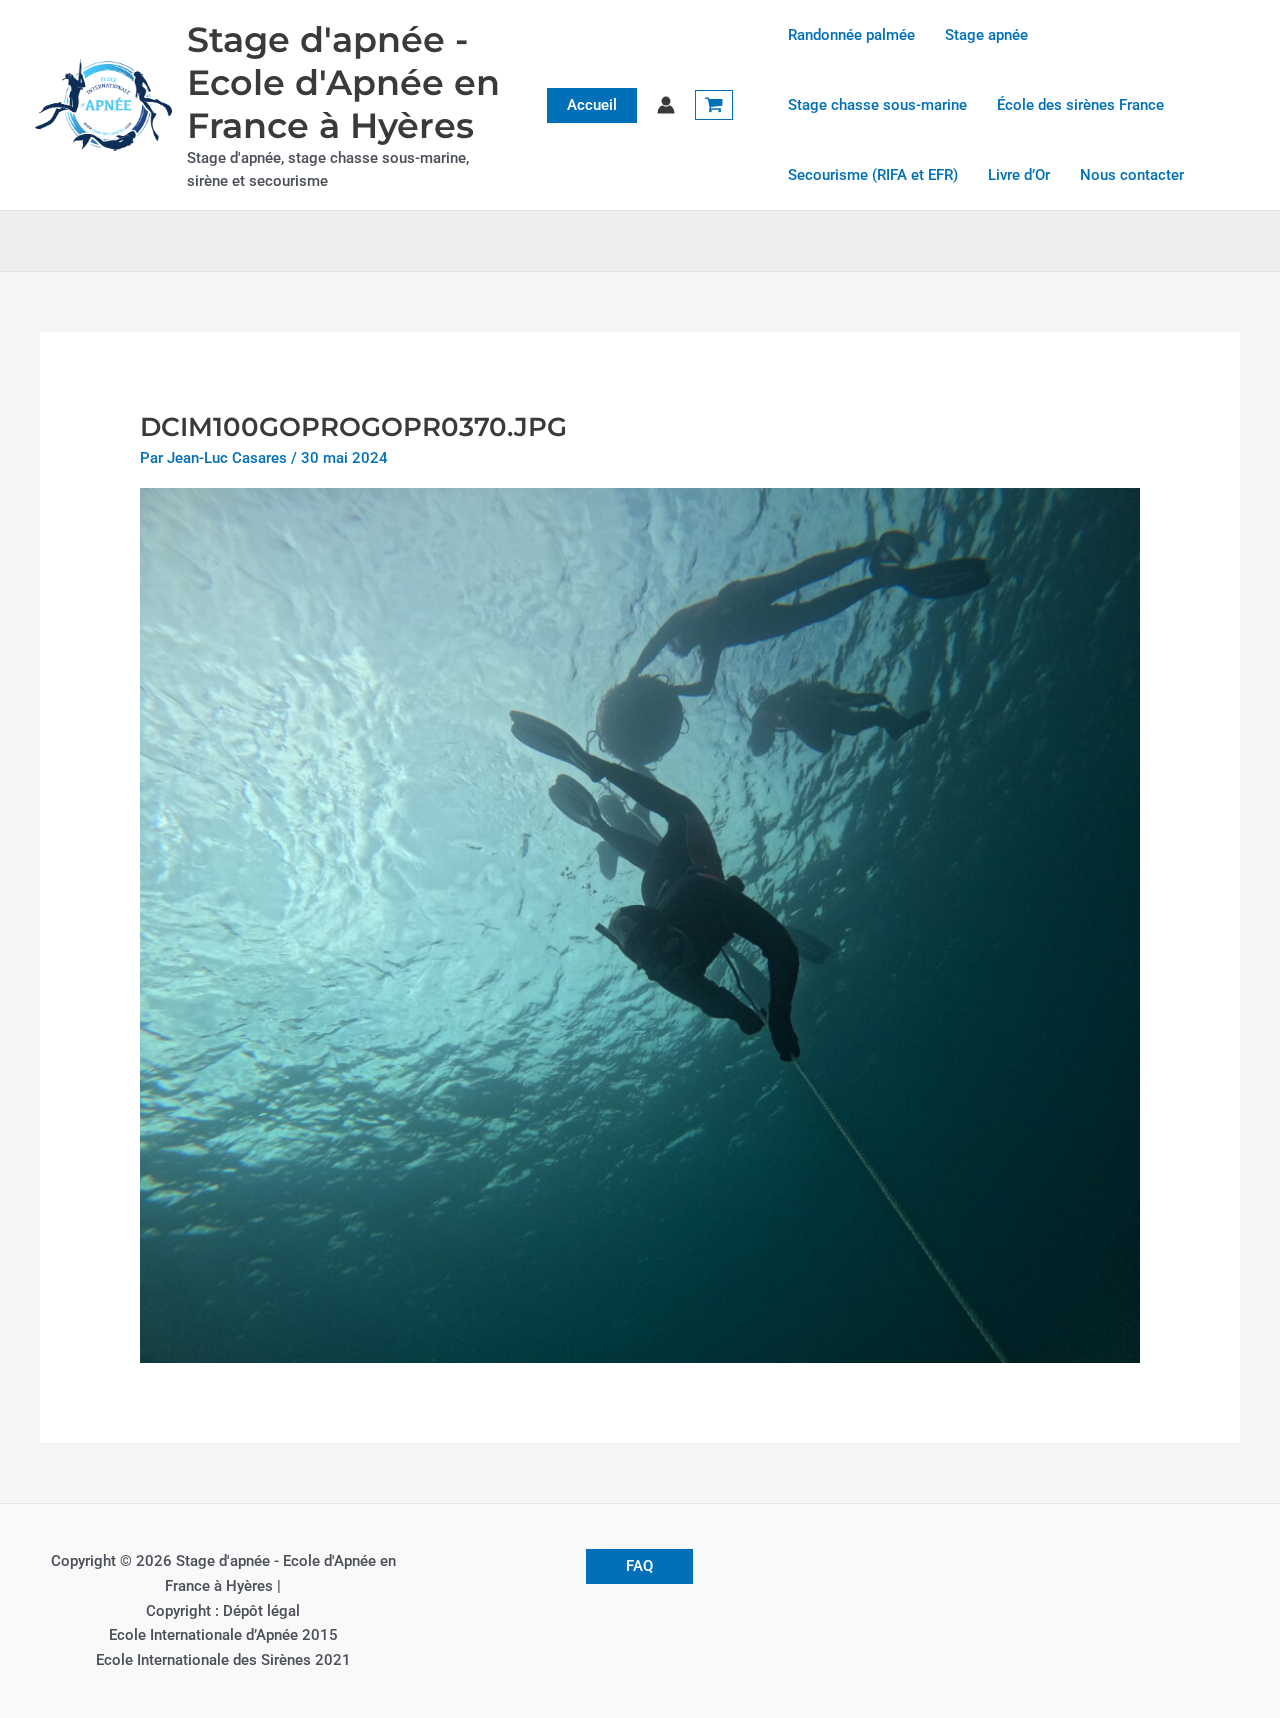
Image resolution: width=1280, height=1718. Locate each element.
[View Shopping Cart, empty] (714, 105)
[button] (592, 105)
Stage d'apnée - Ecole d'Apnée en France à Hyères (343, 82)
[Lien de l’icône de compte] (666, 105)
